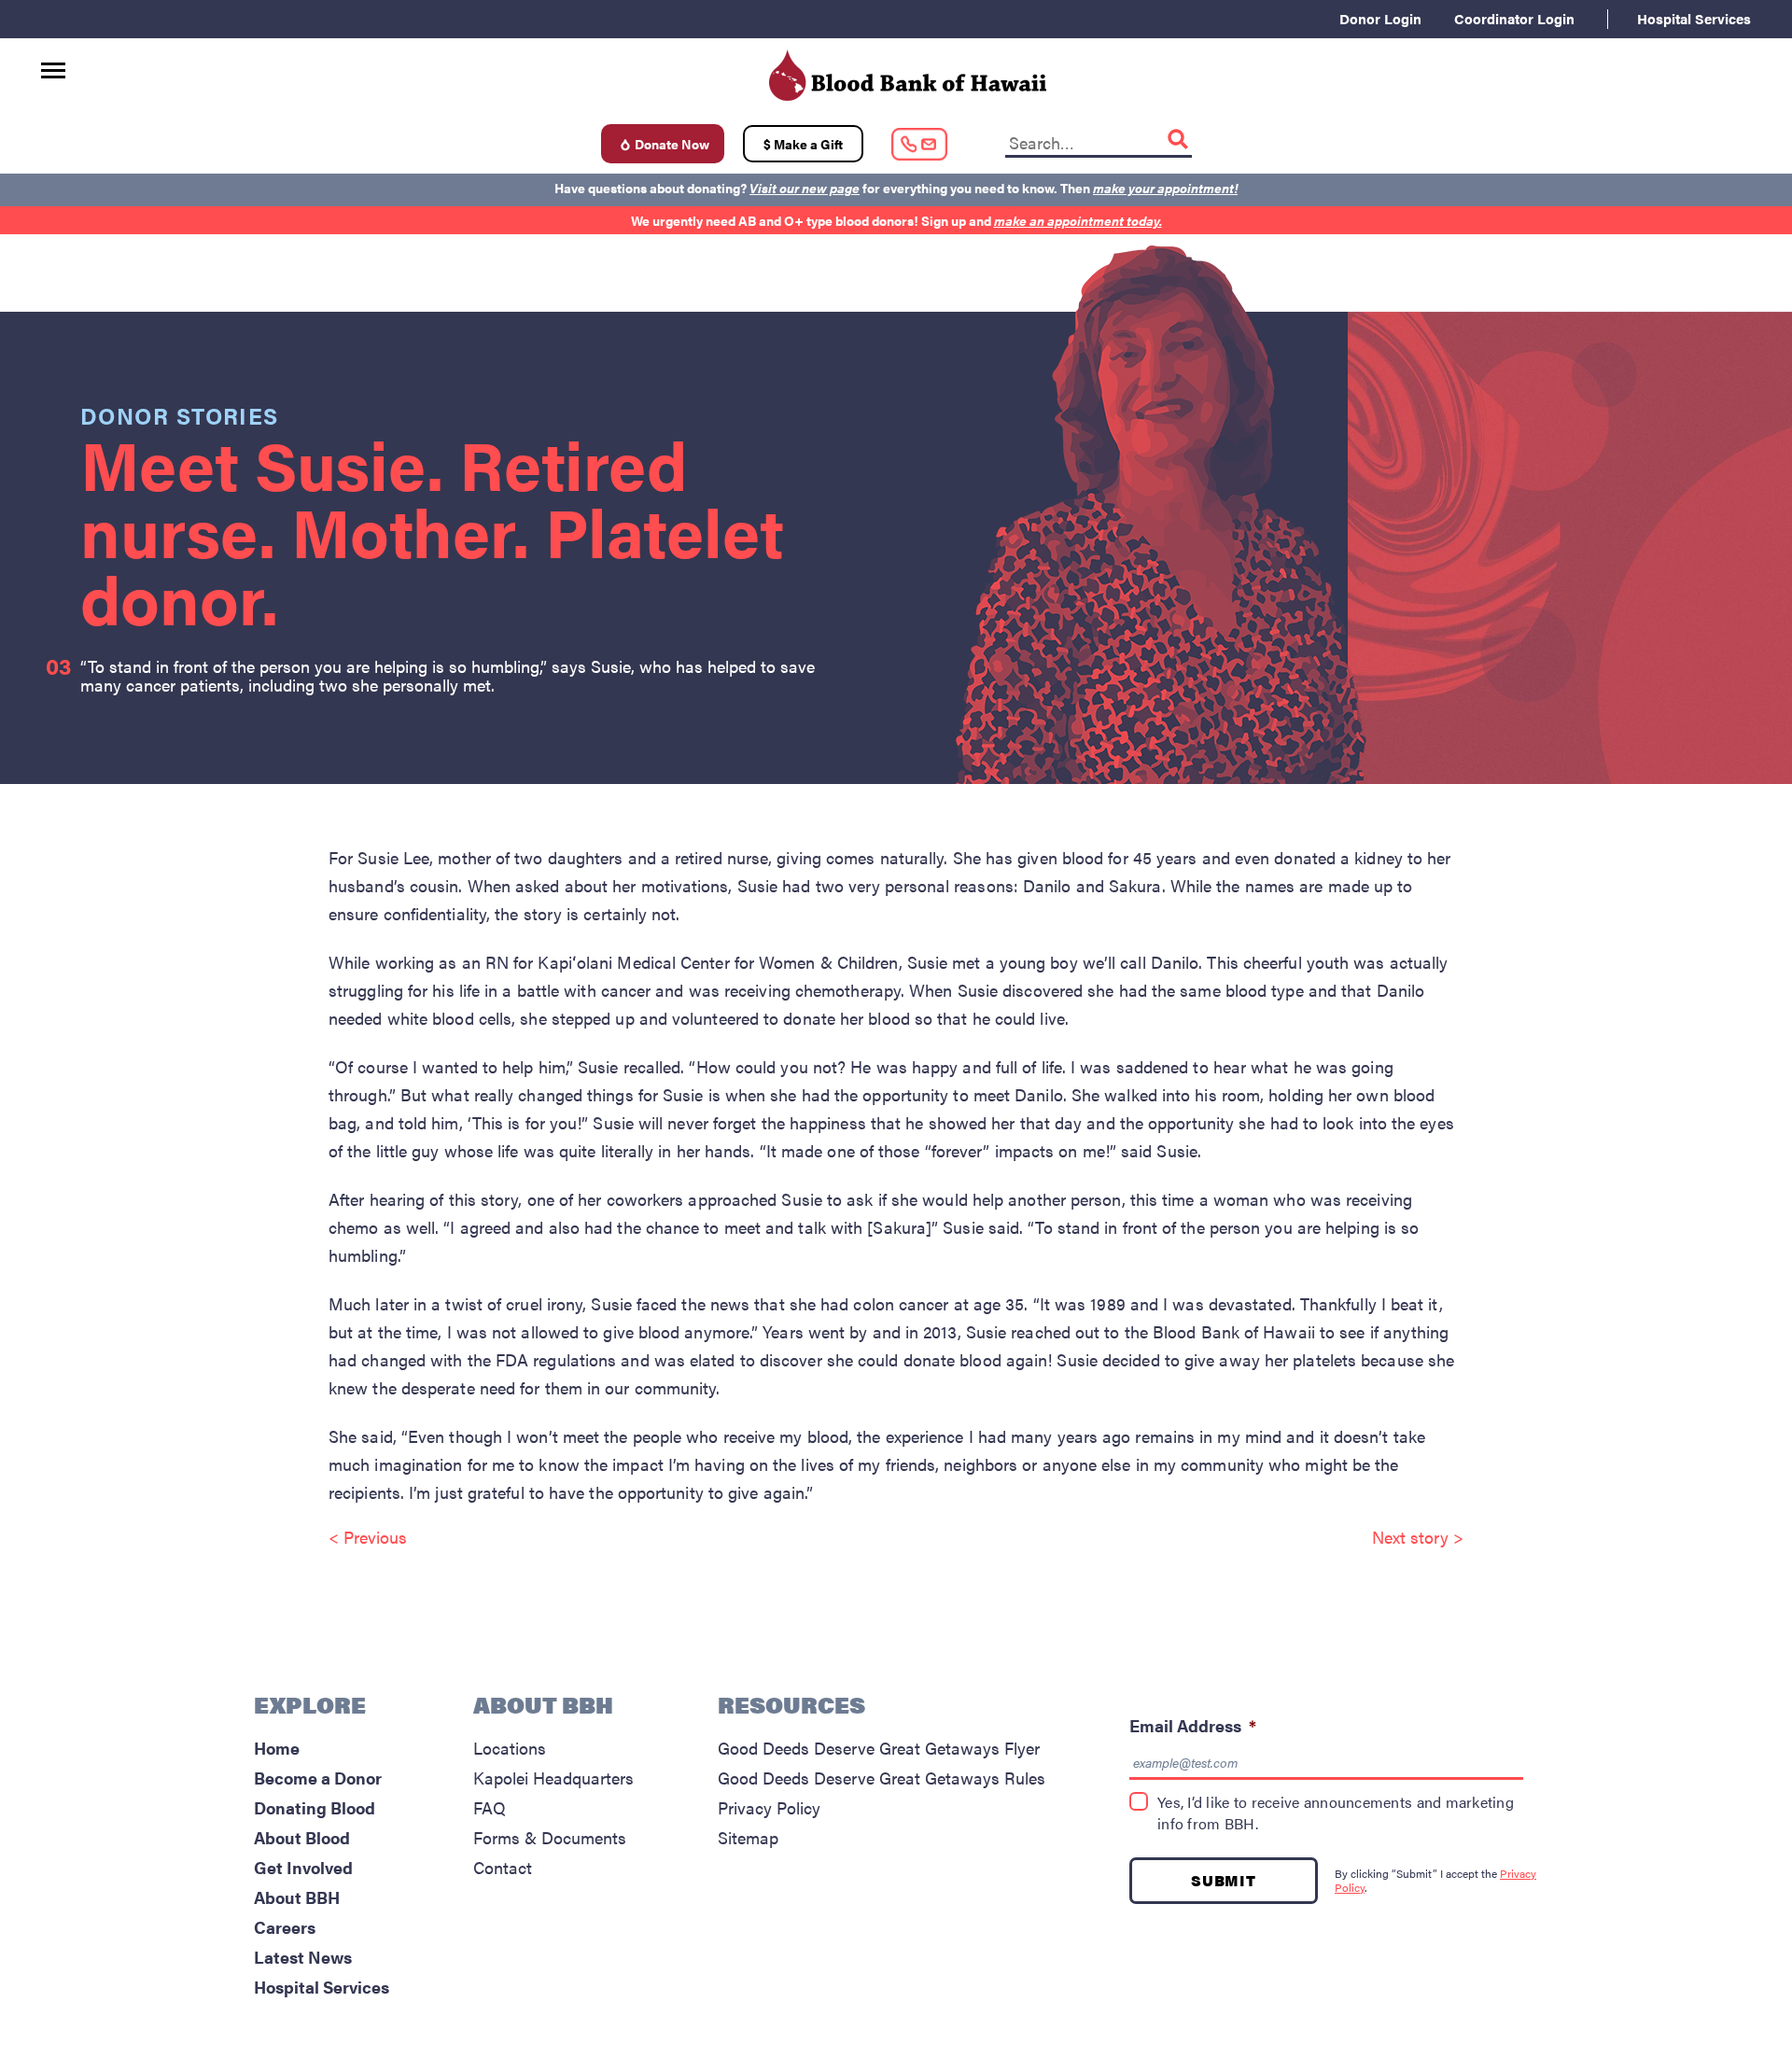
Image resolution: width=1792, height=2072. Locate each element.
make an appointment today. (1078, 220)
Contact (503, 1867)
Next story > (1418, 1537)
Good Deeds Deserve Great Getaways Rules (882, 1778)
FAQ (490, 1807)
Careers (285, 1927)
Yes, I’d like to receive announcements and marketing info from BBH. (1336, 1813)
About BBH (297, 1897)
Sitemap (748, 1837)
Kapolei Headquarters (553, 1778)
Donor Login (1380, 18)
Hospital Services (1694, 18)
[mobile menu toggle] (53, 64)
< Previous (368, 1537)
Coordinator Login (1514, 18)
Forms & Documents (550, 1837)
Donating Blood (315, 1807)
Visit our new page (805, 188)
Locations (510, 1748)
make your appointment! (1165, 188)
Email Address (1193, 1725)
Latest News (303, 1957)
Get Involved (303, 1867)
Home (277, 1748)
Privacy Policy (769, 1807)
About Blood (302, 1837)
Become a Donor (318, 1778)
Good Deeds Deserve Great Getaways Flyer (879, 1748)
